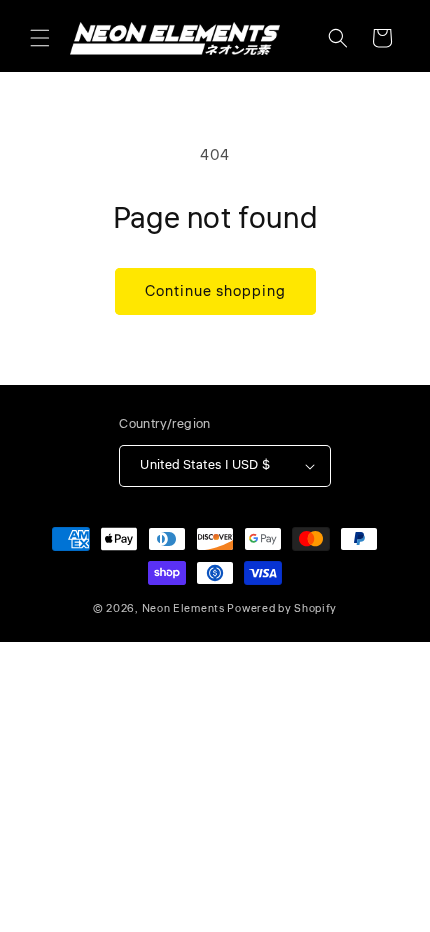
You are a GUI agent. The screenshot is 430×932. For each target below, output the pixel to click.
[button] (40, 38)
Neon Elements (183, 608)
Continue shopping (215, 291)
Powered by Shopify (282, 608)
